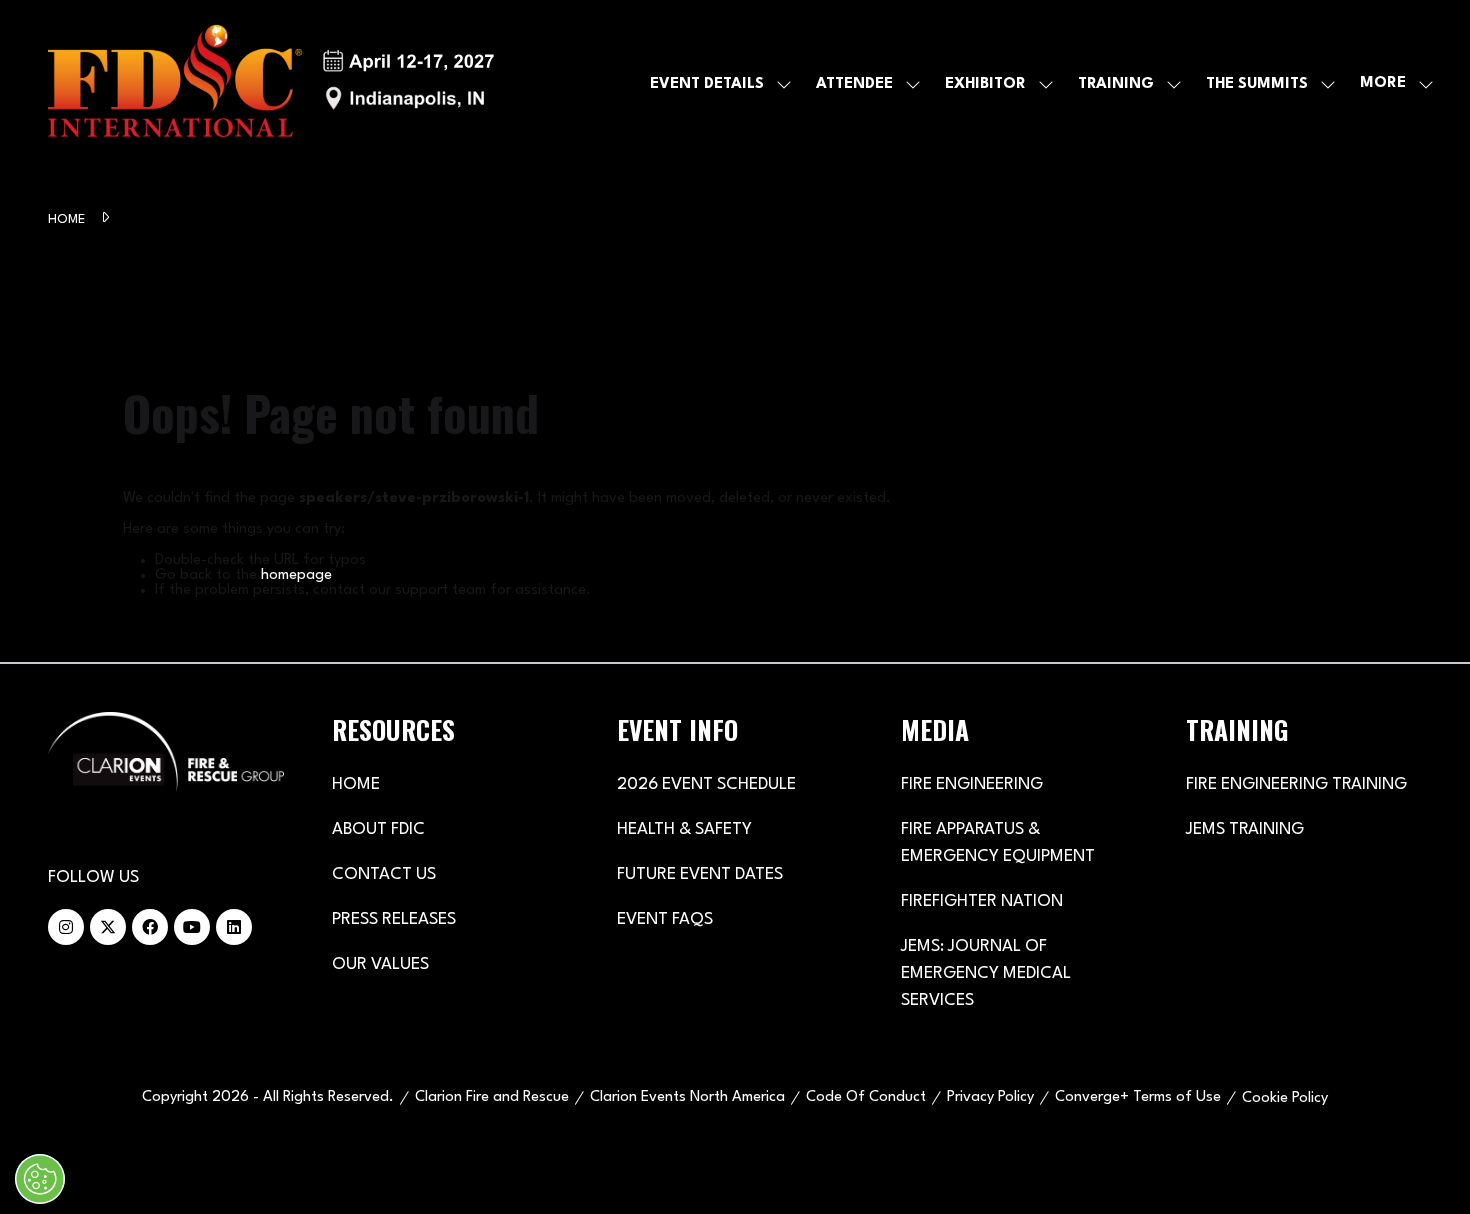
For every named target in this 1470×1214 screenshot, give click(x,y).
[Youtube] (192, 927)
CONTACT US (384, 874)
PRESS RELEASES (394, 919)
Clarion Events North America (687, 1097)
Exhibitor (985, 84)
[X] (108, 927)
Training (1116, 84)
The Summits (1257, 84)
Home (68, 219)
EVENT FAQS (665, 919)
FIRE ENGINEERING (972, 784)
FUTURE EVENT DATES (700, 874)
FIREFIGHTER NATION (982, 901)
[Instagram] (66, 927)
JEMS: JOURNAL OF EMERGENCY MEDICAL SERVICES (986, 973)
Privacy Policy (990, 1097)
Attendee (854, 84)
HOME (356, 784)
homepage (296, 575)
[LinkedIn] (234, 927)
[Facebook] (150, 927)
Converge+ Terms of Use (1138, 1097)
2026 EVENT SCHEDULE (706, 784)
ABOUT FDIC (378, 829)
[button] (1391, 84)
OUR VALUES (380, 964)
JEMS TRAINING (1245, 829)
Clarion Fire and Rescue (492, 1097)
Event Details (707, 84)
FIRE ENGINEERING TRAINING (1296, 784)
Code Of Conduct (866, 1097)
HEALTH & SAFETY (684, 829)
